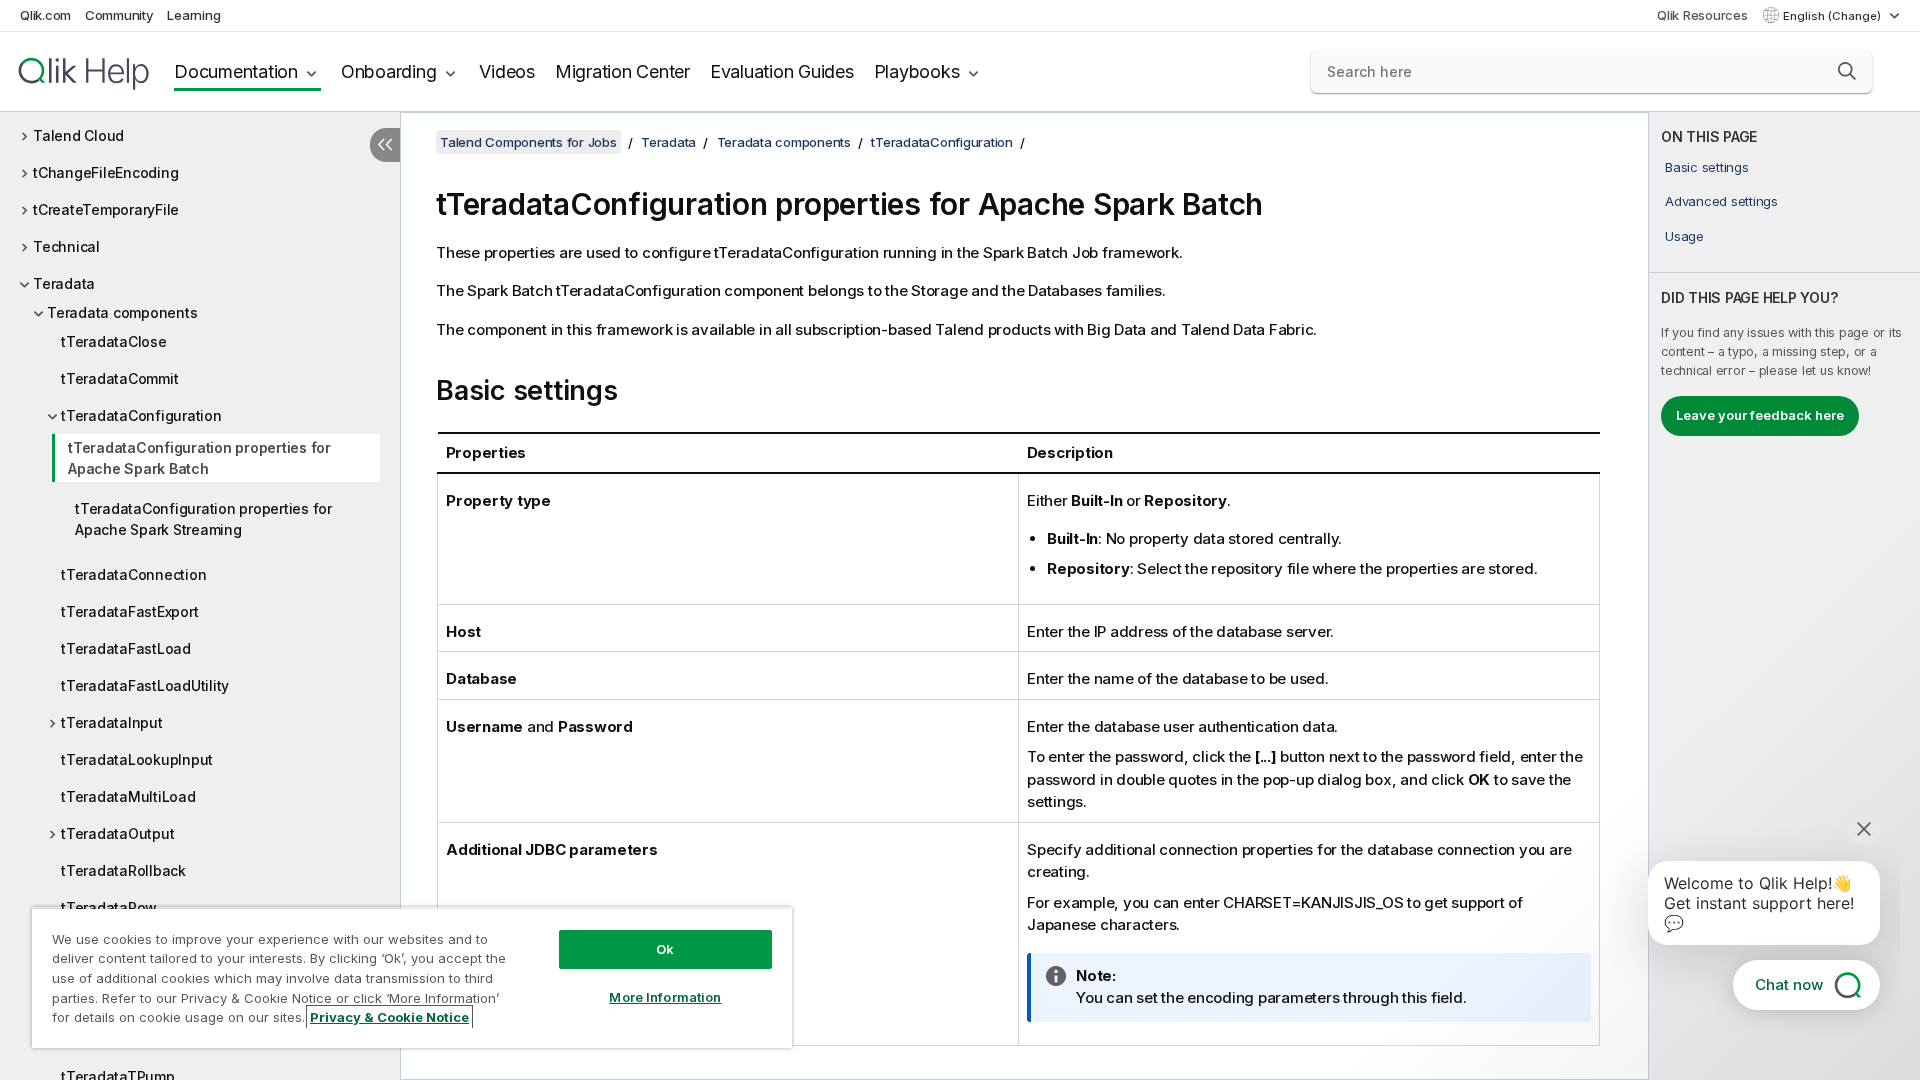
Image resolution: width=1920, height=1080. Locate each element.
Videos (507, 71)
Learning (193, 15)
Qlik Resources (1702, 15)
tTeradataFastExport (129, 611)
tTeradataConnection (133, 574)
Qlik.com (45, 15)
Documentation (236, 71)
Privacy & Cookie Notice (389, 1017)
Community (119, 15)
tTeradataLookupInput (137, 759)
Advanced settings (1721, 201)
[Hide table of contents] (385, 145)
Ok (665, 949)
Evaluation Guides (782, 71)
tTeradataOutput (117, 833)
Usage (1684, 236)
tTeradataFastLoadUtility (145, 685)
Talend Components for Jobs (528, 142)
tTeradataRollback (123, 870)
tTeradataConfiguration (141, 415)
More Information (665, 997)
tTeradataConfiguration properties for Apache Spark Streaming (203, 519)
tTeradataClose (114, 341)
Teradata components (122, 312)
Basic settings (1707, 167)
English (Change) (1833, 16)
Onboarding (389, 71)
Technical (66, 246)
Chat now (1789, 984)
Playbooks (917, 71)
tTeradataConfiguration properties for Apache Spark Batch (199, 458)
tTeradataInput (112, 722)
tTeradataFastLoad (126, 648)
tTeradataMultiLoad (128, 796)
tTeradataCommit (119, 378)
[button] (1847, 71)
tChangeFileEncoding (105, 172)
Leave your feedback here (1760, 415)
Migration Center (622, 71)
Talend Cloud (78, 135)
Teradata (64, 283)
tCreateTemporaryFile (106, 209)
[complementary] (1784, 596)
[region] (412, 977)
